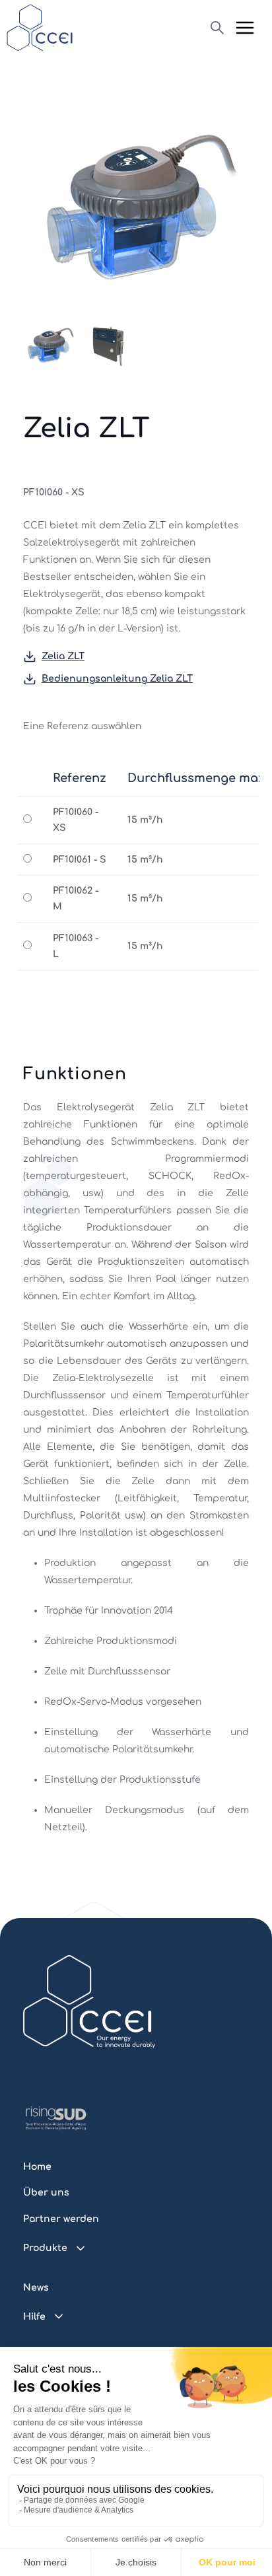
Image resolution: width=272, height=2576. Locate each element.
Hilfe (34, 2317)
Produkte (45, 2248)
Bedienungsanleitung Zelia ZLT (117, 679)
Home (37, 2167)
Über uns (46, 2193)
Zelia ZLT (63, 656)
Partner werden (61, 2219)
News (36, 2288)
